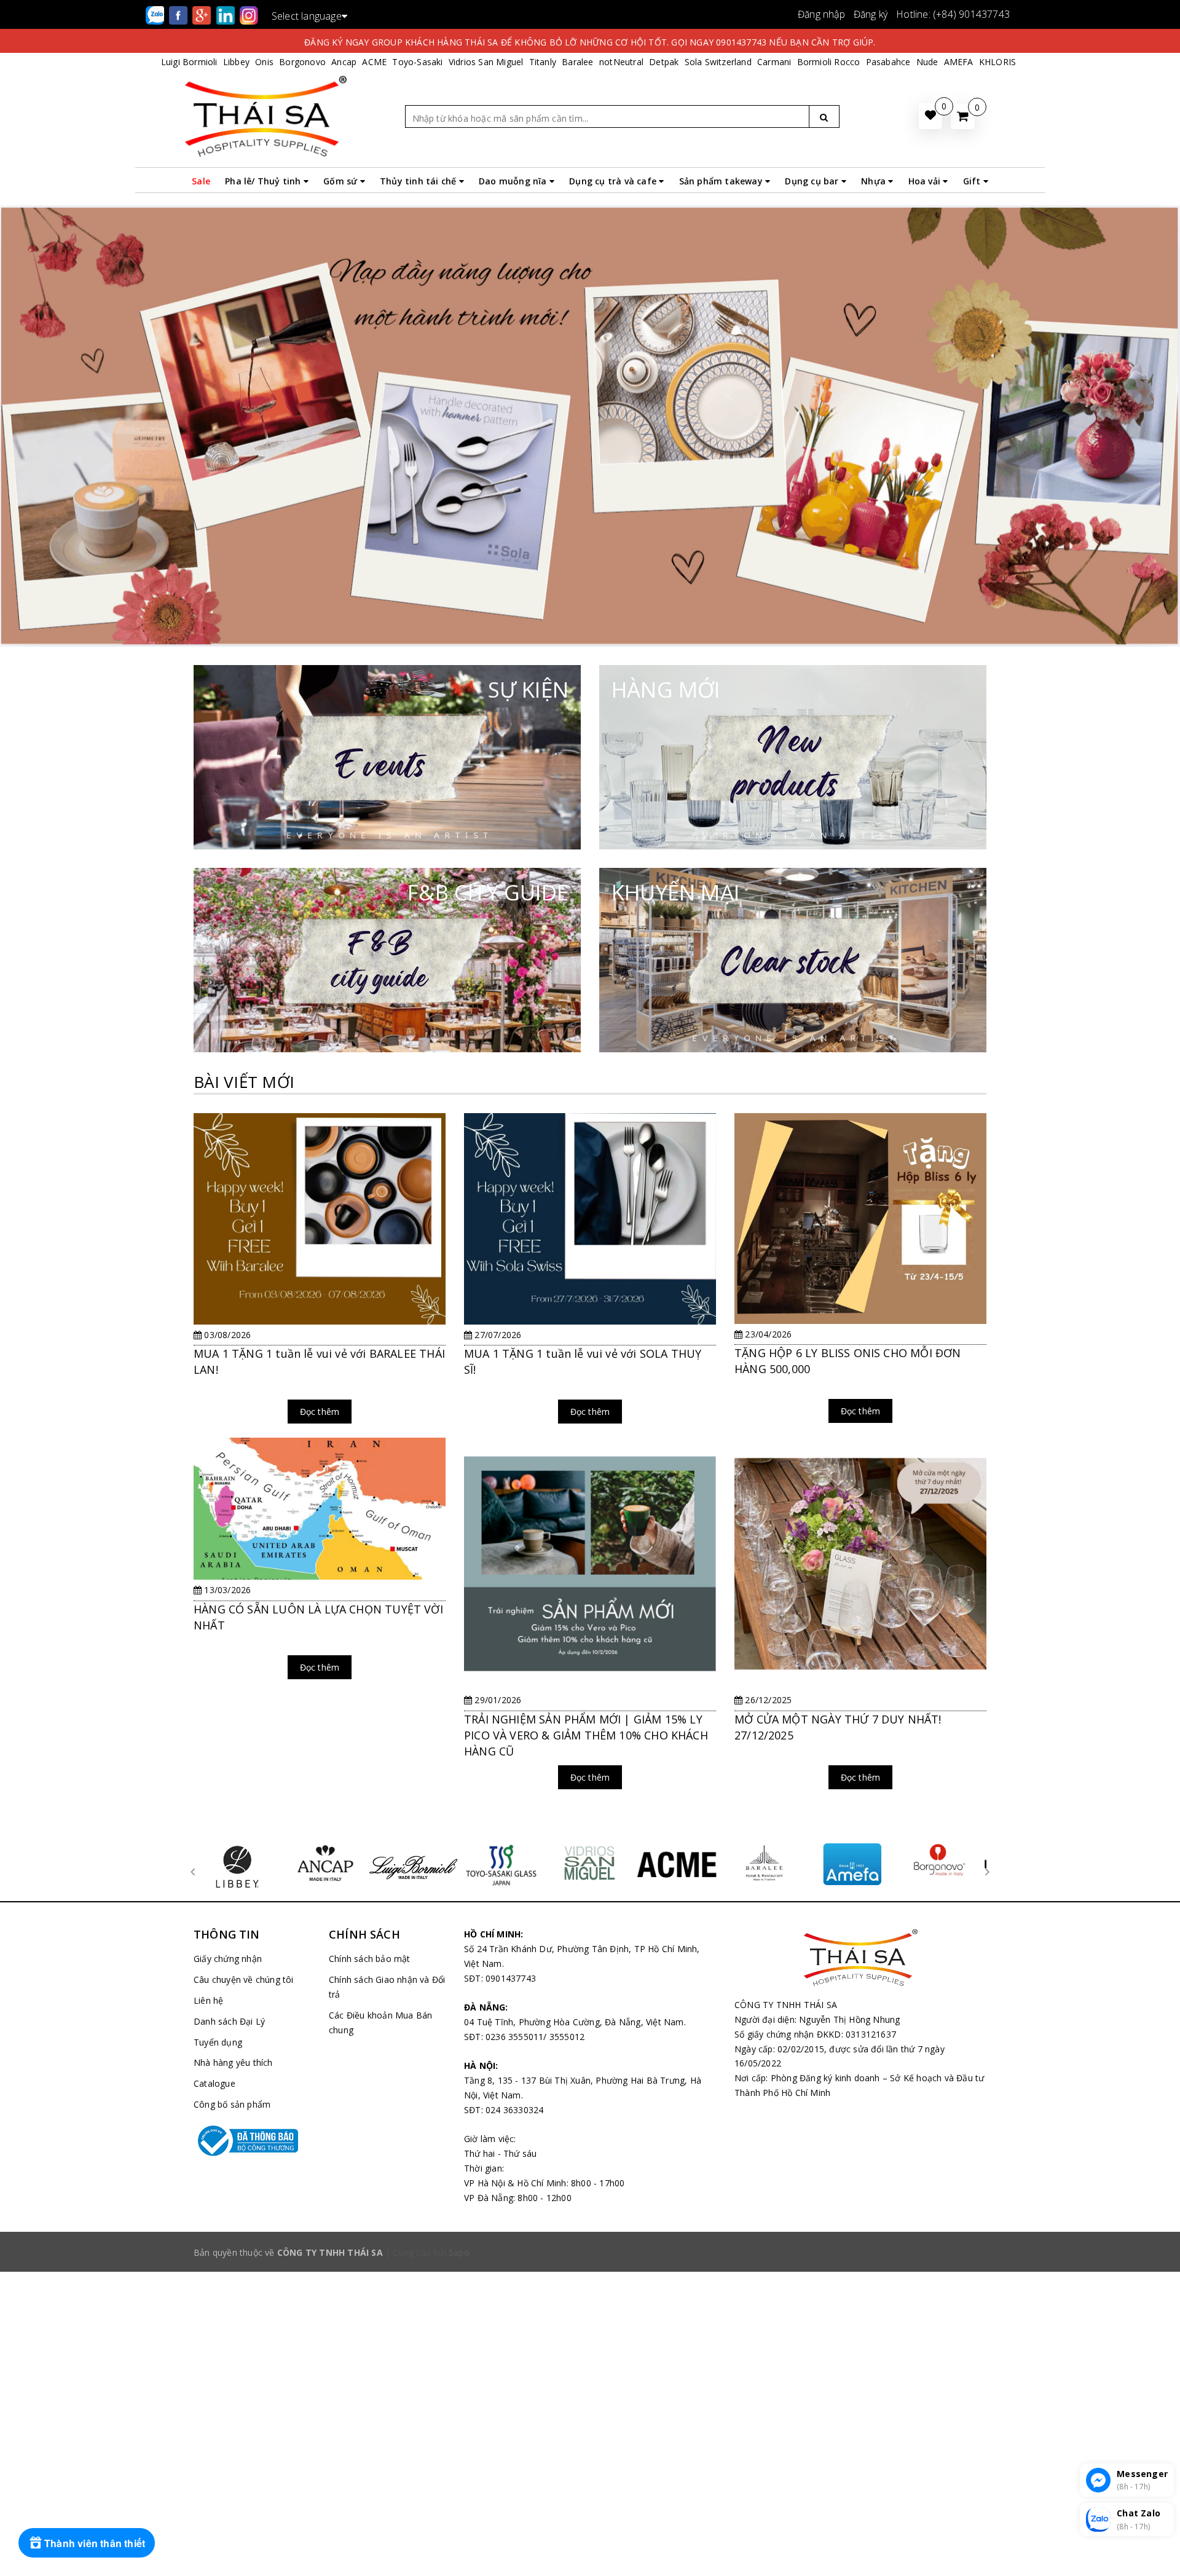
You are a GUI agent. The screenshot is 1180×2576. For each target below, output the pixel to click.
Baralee (577, 62)
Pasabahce (888, 62)
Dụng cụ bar (813, 181)
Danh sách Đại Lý (229, 2021)
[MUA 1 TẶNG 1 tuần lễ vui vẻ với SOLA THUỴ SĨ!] (590, 1275)
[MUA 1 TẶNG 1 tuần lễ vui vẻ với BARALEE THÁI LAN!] (320, 1275)
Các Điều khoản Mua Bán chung (380, 2023)
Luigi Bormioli (189, 62)
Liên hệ (208, 2000)
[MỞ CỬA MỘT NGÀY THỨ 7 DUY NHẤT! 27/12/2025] (860, 1621)
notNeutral (621, 62)
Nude (927, 62)
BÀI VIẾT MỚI (244, 1082)
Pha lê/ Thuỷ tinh (264, 181)
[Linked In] (227, 14)
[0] (963, 116)
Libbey (236, 62)
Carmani (774, 62)
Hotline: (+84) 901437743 (953, 14)
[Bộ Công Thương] (252, 2141)
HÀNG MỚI (666, 689)
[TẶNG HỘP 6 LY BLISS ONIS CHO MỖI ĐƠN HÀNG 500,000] (860, 1275)
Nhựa (875, 181)
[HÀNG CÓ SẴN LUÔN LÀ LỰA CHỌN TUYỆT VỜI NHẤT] (320, 1565)
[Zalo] (156, 14)
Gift (973, 181)
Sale (201, 181)
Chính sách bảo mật (370, 1959)
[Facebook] (179, 14)
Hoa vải (926, 181)
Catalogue (214, 2083)
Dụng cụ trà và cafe (614, 181)
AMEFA (959, 62)
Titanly (543, 62)
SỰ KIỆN (528, 689)
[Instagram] (249, 14)
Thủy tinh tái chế (419, 181)
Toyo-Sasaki (417, 62)
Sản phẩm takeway (722, 181)
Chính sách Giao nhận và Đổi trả (387, 1987)
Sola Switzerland (718, 62)
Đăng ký (871, 14)
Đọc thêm (320, 1412)
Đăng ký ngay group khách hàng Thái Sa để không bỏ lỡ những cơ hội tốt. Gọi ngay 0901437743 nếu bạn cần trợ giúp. (590, 42)
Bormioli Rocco (829, 62)
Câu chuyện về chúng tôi (244, 1979)
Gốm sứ (341, 181)
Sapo (459, 2252)
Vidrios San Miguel (486, 62)
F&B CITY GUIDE (488, 892)
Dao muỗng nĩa (514, 181)
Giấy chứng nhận (228, 1959)
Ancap (344, 62)
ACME (374, 62)
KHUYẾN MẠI (675, 892)
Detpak (664, 62)
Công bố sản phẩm (232, 2104)
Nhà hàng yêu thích (233, 2062)
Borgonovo (302, 62)
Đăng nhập (821, 14)
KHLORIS (997, 62)
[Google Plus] (203, 14)
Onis (264, 62)
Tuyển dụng (218, 2042)
